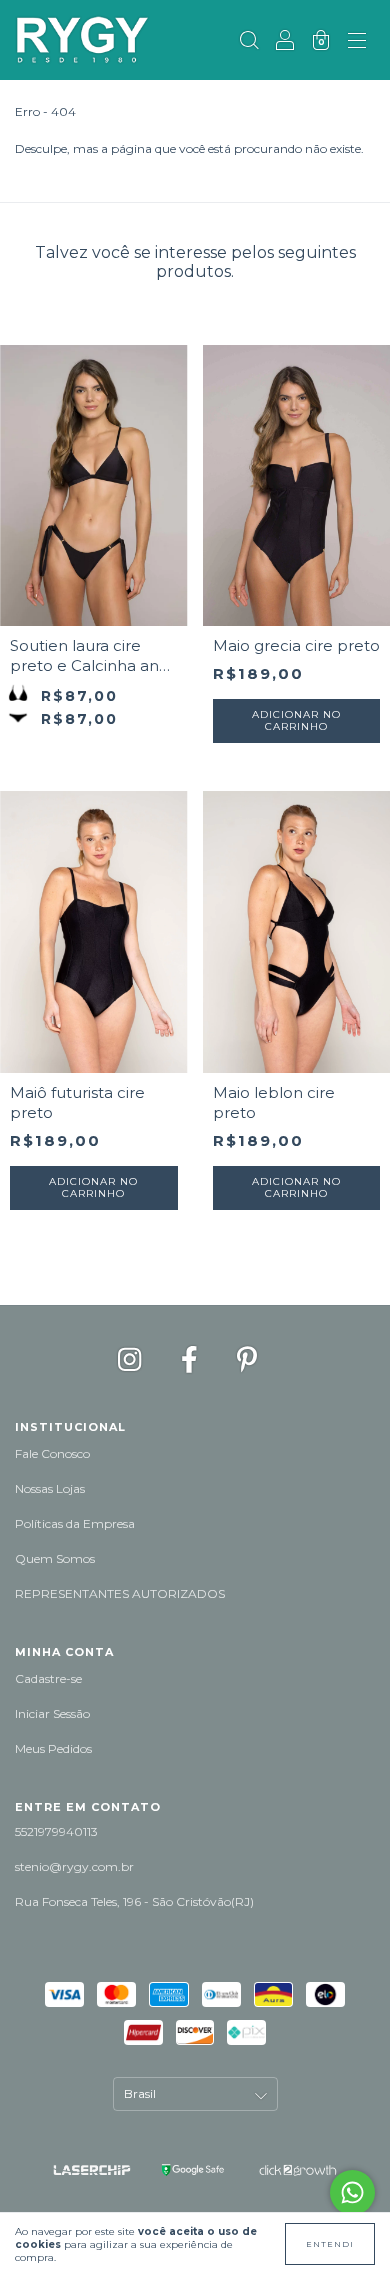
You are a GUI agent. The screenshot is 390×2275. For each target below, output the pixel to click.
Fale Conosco (52, 1453)
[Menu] (357, 42)
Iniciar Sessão (52, 1713)
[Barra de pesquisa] (249, 42)
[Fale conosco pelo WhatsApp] (352, 2192)
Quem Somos (55, 1558)
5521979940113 (56, 1831)
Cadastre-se (48, 1678)
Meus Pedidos (53, 1748)
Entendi (330, 2244)
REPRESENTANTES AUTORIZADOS (120, 1593)
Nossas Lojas (50, 1488)
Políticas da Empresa (75, 1523)
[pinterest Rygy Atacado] (247, 1359)
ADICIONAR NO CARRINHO (296, 720)
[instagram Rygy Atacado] (132, 1359)
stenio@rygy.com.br (74, 1866)
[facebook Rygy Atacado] (192, 1359)
